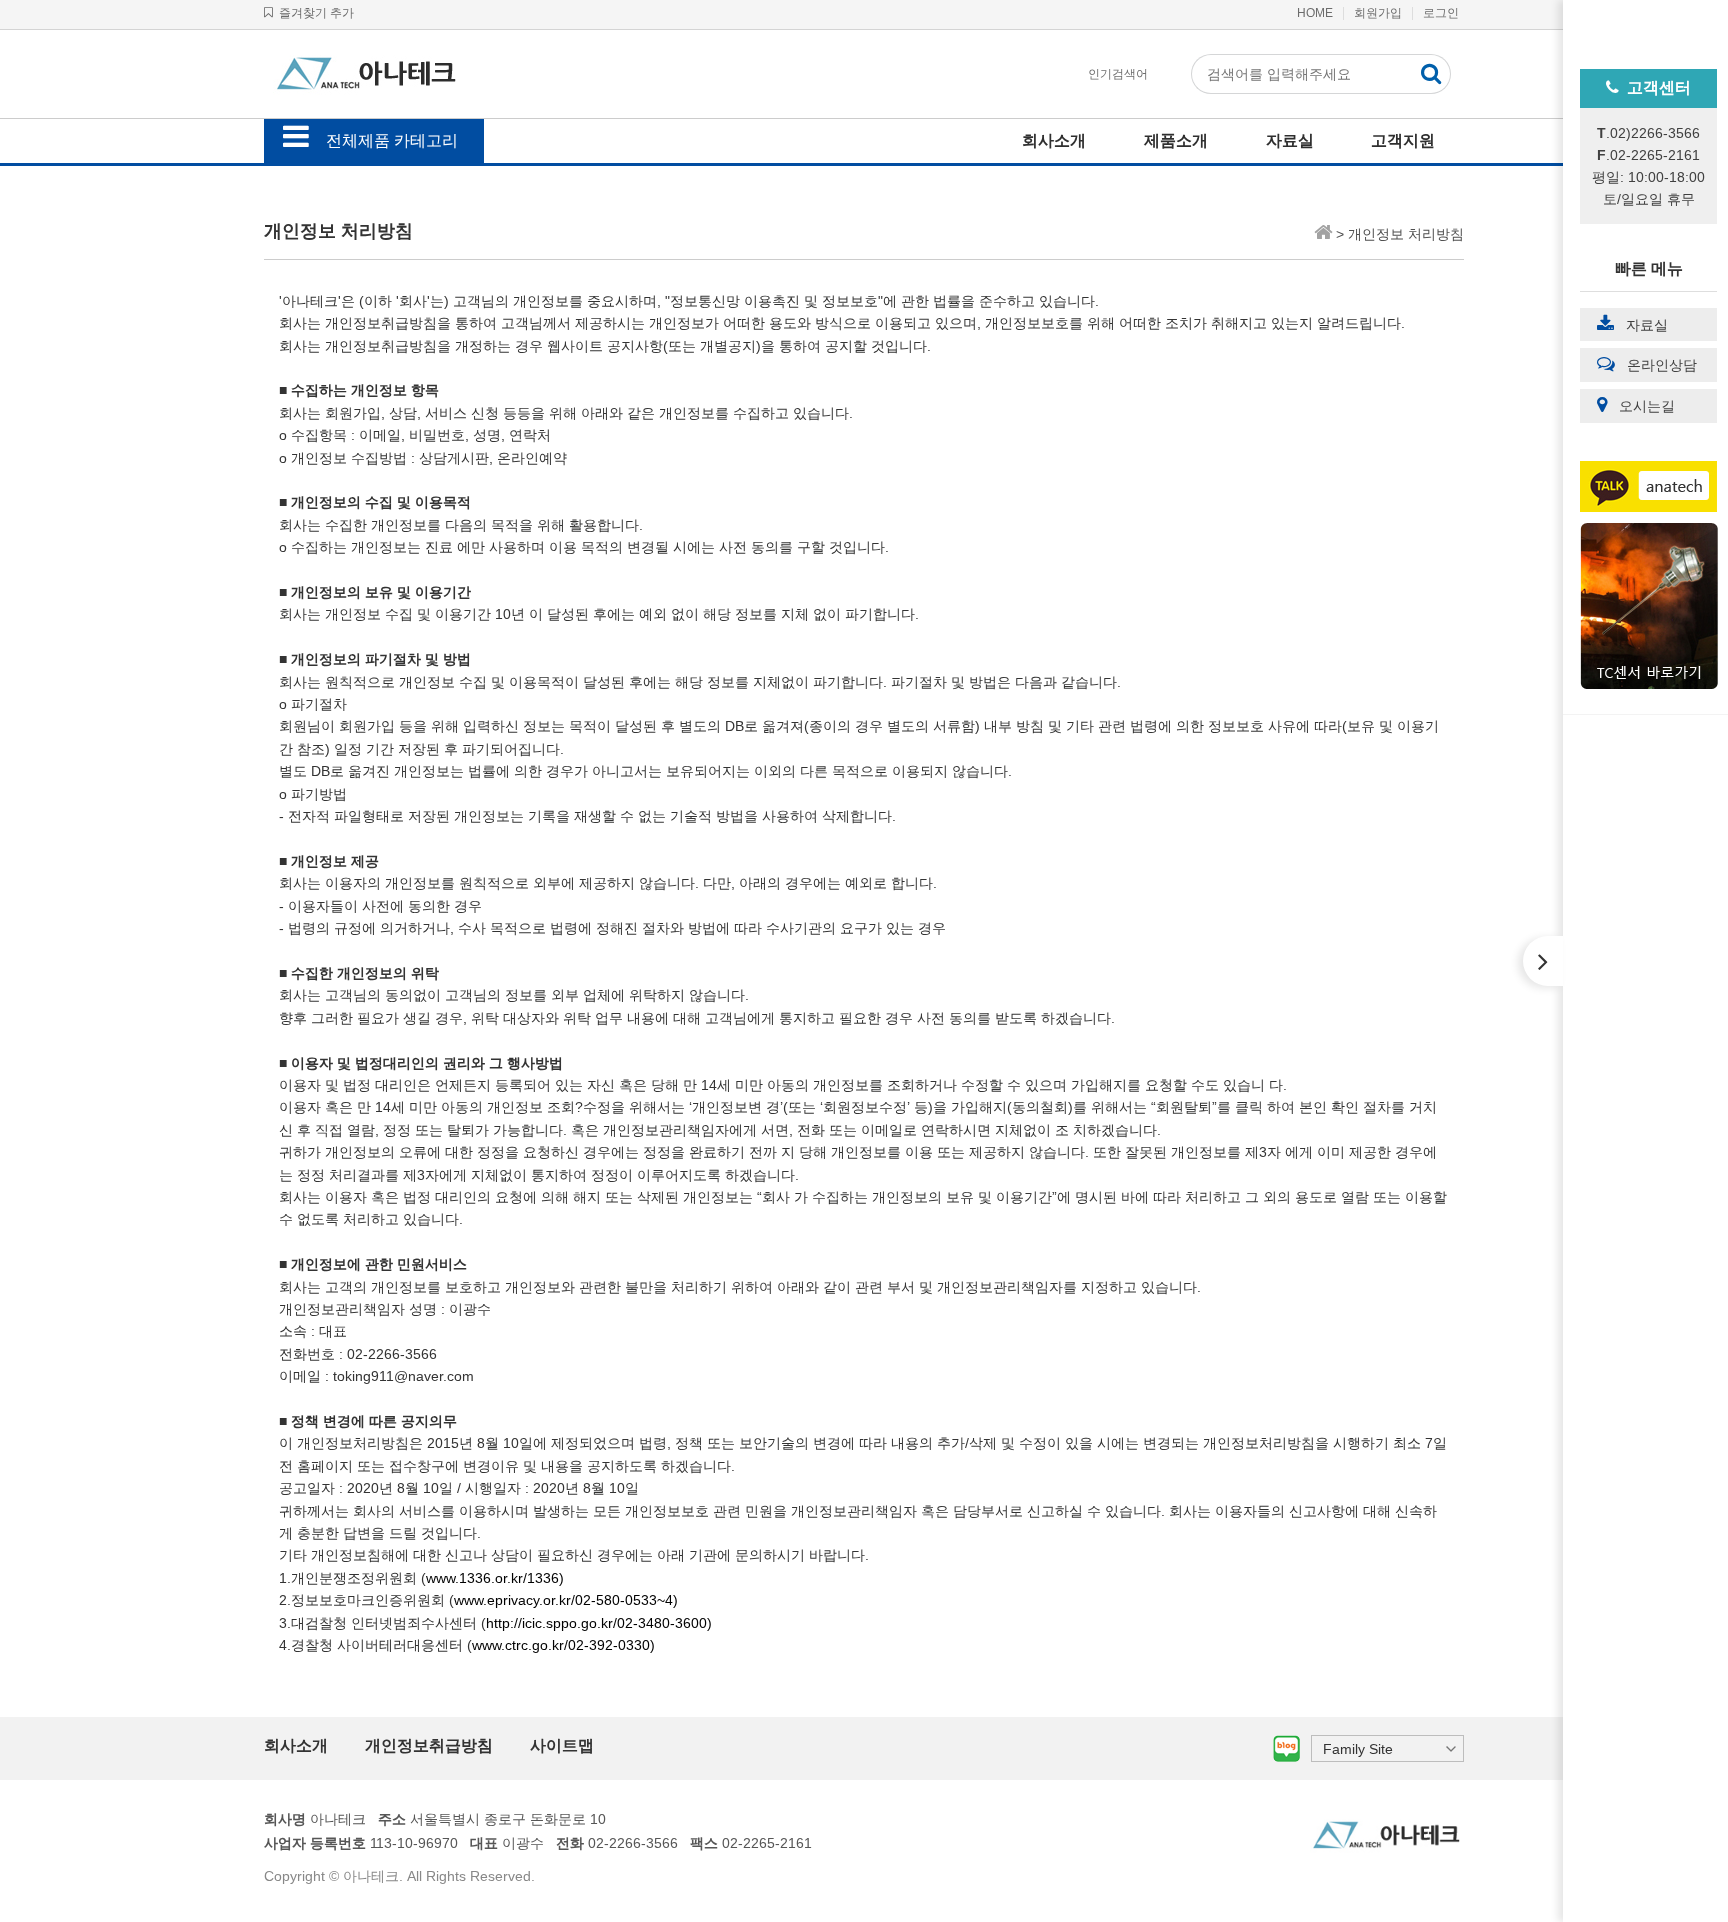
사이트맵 (562, 1745)
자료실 (1290, 140)
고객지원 (1403, 140)
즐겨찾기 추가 (313, 13)
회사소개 (1054, 140)
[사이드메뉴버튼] (1543, 961)
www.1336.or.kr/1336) (495, 1578)
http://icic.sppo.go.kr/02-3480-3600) (599, 1623)
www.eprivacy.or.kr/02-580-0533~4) (566, 1600)
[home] (1323, 234)
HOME (1315, 13)
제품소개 (1176, 140)
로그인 (1441, 13)
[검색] (1431, 74)
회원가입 (1378, 13)
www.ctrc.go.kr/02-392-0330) (563, 1645)
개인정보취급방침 (429, 1745)
